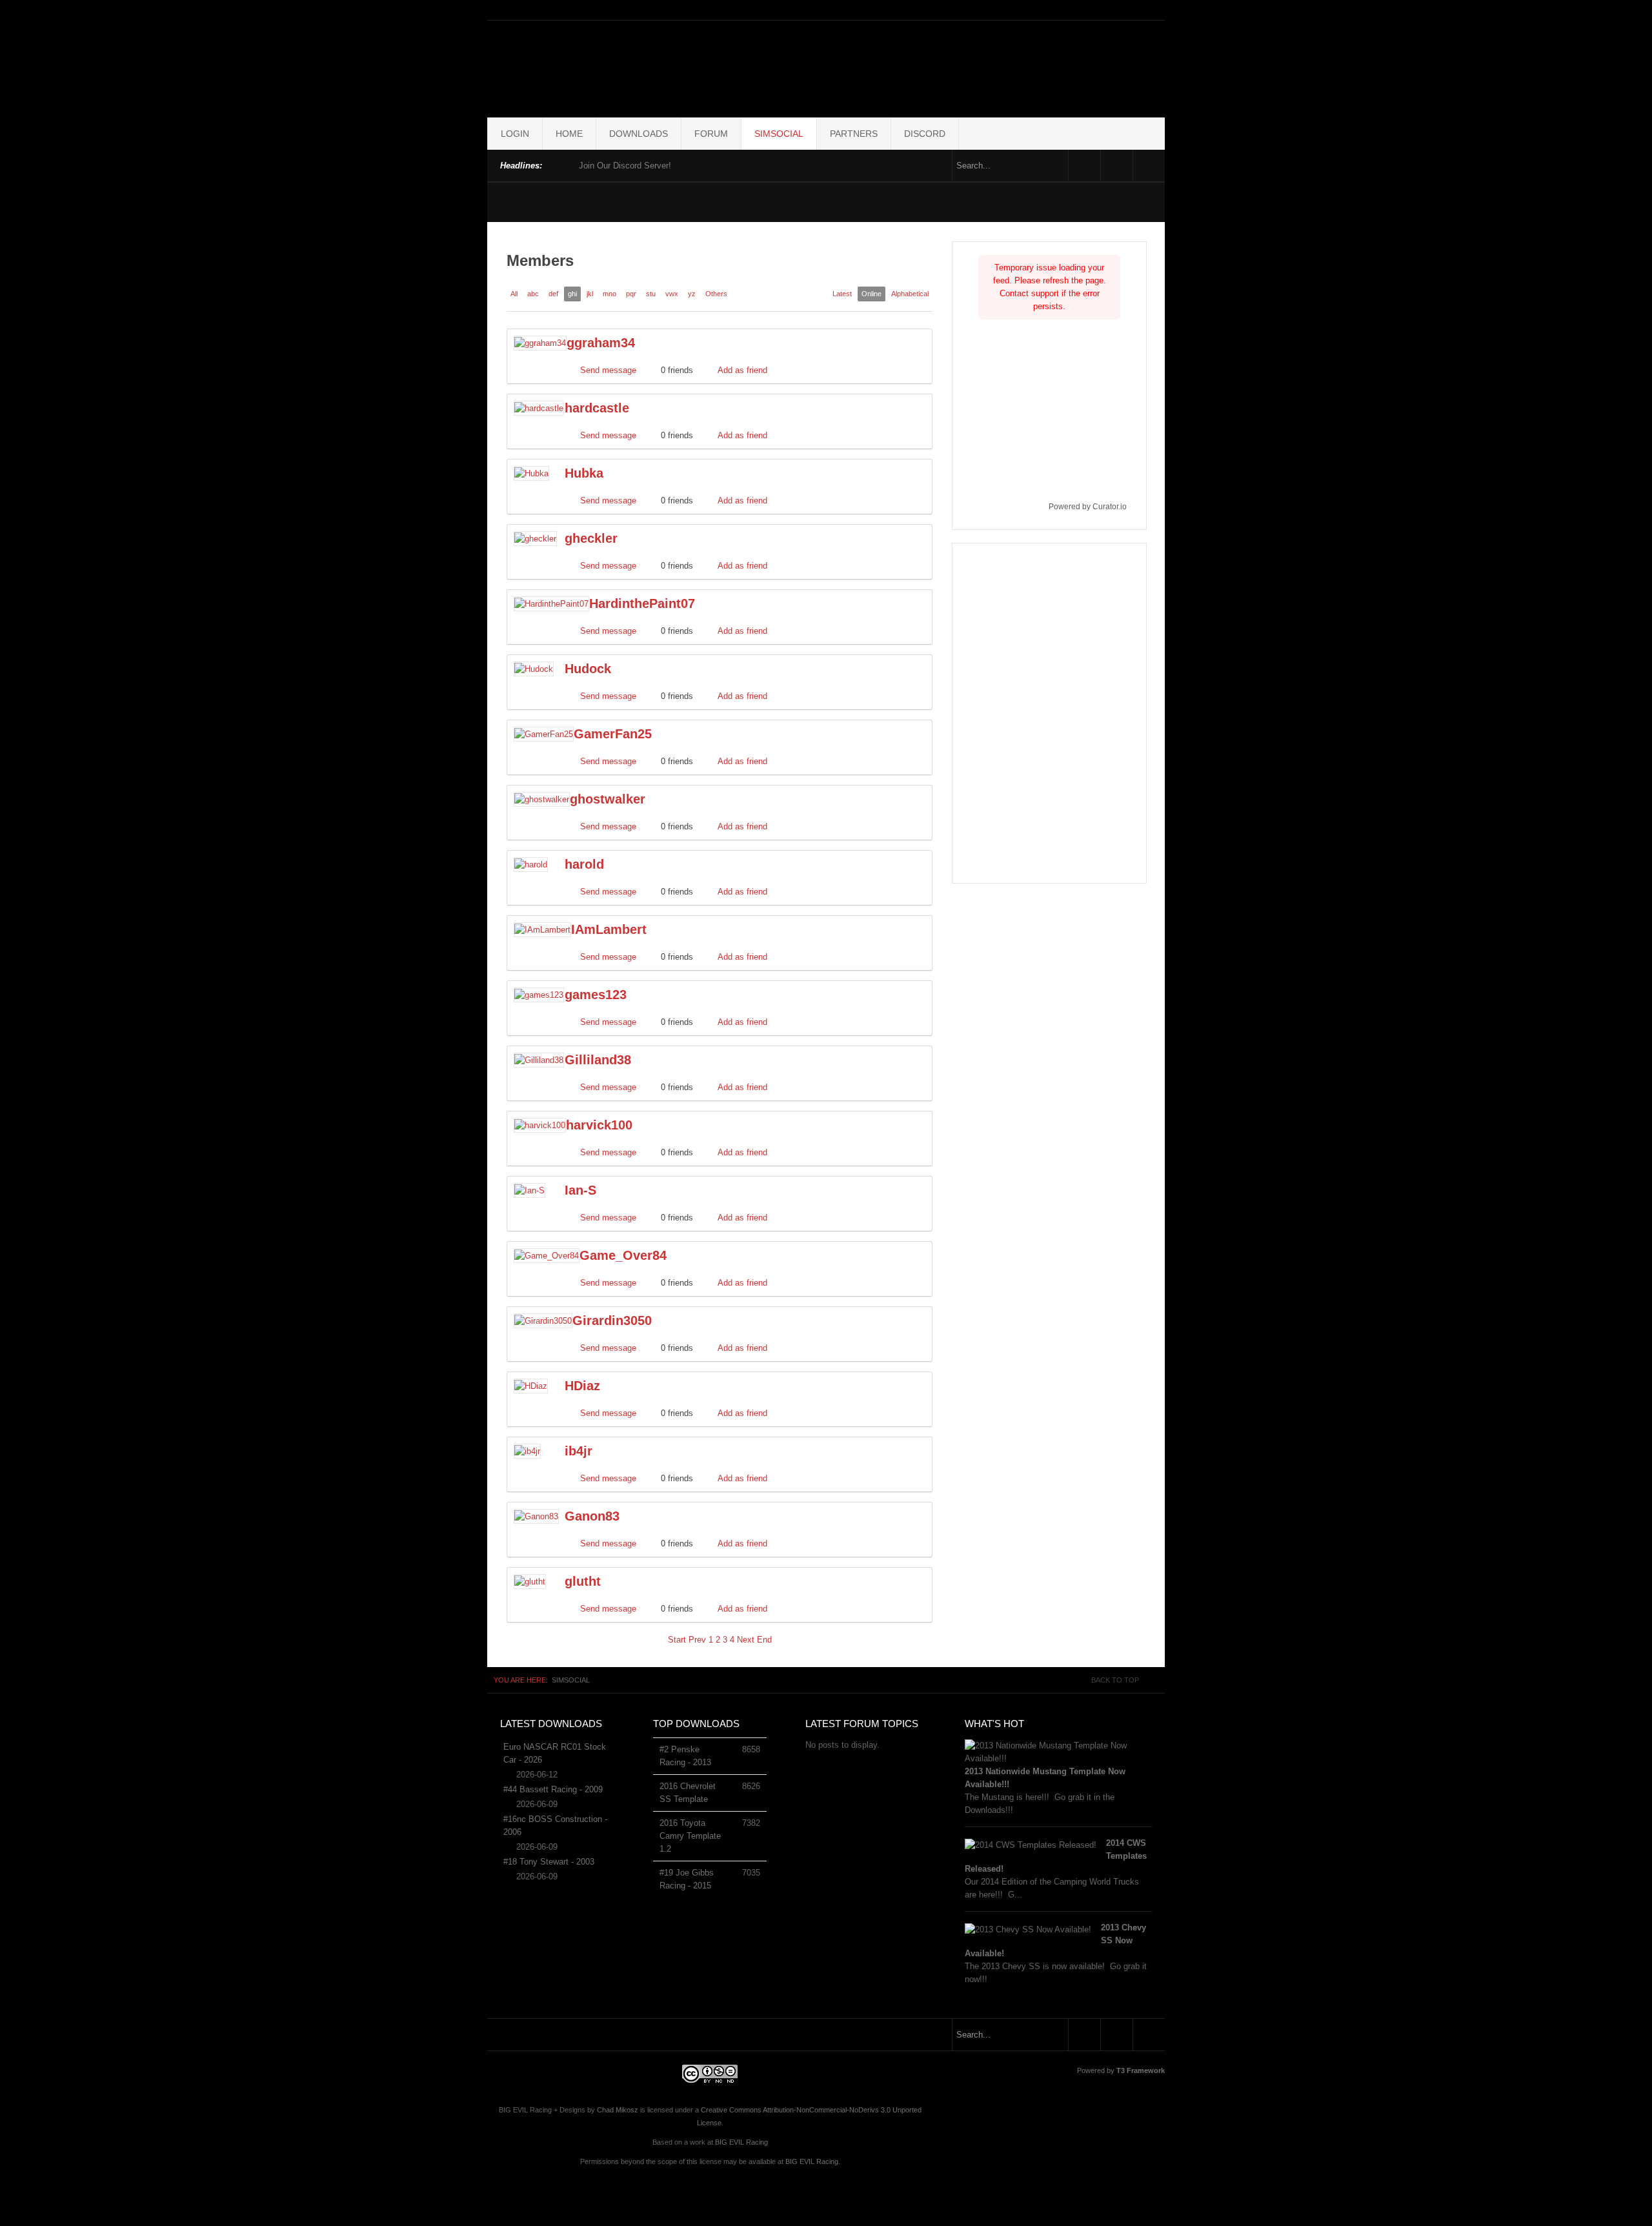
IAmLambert (609, 929)
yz (692, 294)
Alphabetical (910, 294)
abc (533, 294)
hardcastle (597, 408)
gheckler (591, 538)
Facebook (1084, 166)
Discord (925, 134)
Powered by (1121, 2070)
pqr (631, 294)
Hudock (588, 669)
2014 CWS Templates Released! (1056, 1856)
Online (871, 294)
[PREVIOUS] (555, 164)
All (514, 294)
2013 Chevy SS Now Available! (1055, 1940)
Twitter (1117, 166)
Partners (854, 134)
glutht (583, 1581)
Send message (608, 370)
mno (609, 294)
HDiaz (582, 1386)
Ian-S (580, 1190)
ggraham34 (601, 343)
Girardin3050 (612, 1320)
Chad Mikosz (618, 2110)
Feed (1149, 166)
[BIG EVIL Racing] (826, 66)
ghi (572, 294)
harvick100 (599, 1125)
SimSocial (779, 134)
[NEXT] (566, 164)
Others (716, 294)
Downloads (639, 134)
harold (584, 864)
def (553, 294)
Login (515, 134)
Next (746, 1640)
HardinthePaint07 (642, 603)
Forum (711, 134)
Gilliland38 (598, 1060)
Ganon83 (592, 1516)
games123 (596, 995)
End (764, 1640)
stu (651, 294)
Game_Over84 (623, 1255)
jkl (590, 294)
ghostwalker (608, 799)
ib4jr (579, 1451)
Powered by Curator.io (1088, 506)
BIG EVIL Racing (741, 2142)
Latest (842, 294)
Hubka (584, 473)
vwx (672, 294)
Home (569, 134)
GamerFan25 (613, 734)
